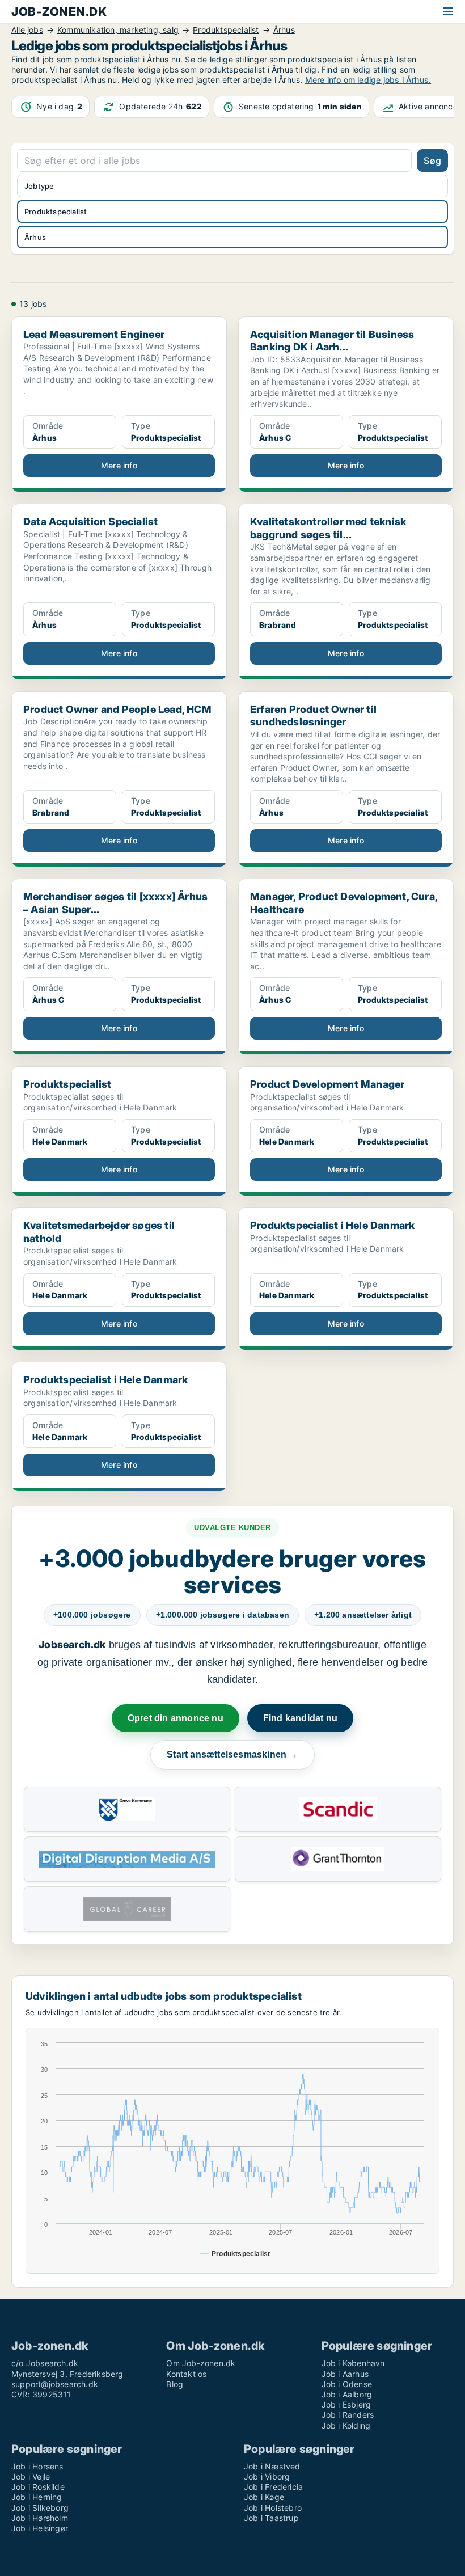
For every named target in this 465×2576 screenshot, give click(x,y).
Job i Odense (347, 2384)
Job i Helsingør (40, 2528)
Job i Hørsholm (40, 2518)
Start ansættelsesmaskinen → (232, 1754)
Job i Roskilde (38, 2487)
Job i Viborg (267, 2476)
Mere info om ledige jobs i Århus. (368, 80)
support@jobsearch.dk (55, 2384)
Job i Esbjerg (346, 2404)
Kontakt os (186, 2374)
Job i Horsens (37, 2466)
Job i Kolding (346, 2425)
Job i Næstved (272, 2466)
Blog (175, 2384)
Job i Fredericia (273, 2487)
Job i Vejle (31, 2476)
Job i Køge (264, 2497)
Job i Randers (348, 2415)
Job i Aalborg (347, 2394)
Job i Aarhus (345, 2374)
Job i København (353, 2363)
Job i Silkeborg (40, 2508)
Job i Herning (37, 2497)
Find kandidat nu (300, 1718)
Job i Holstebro (273, 2508)
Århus (35, 237)
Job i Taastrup (271, 2518)
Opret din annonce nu (176, 1718)
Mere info (119, 465)
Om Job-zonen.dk (201, 2363)
